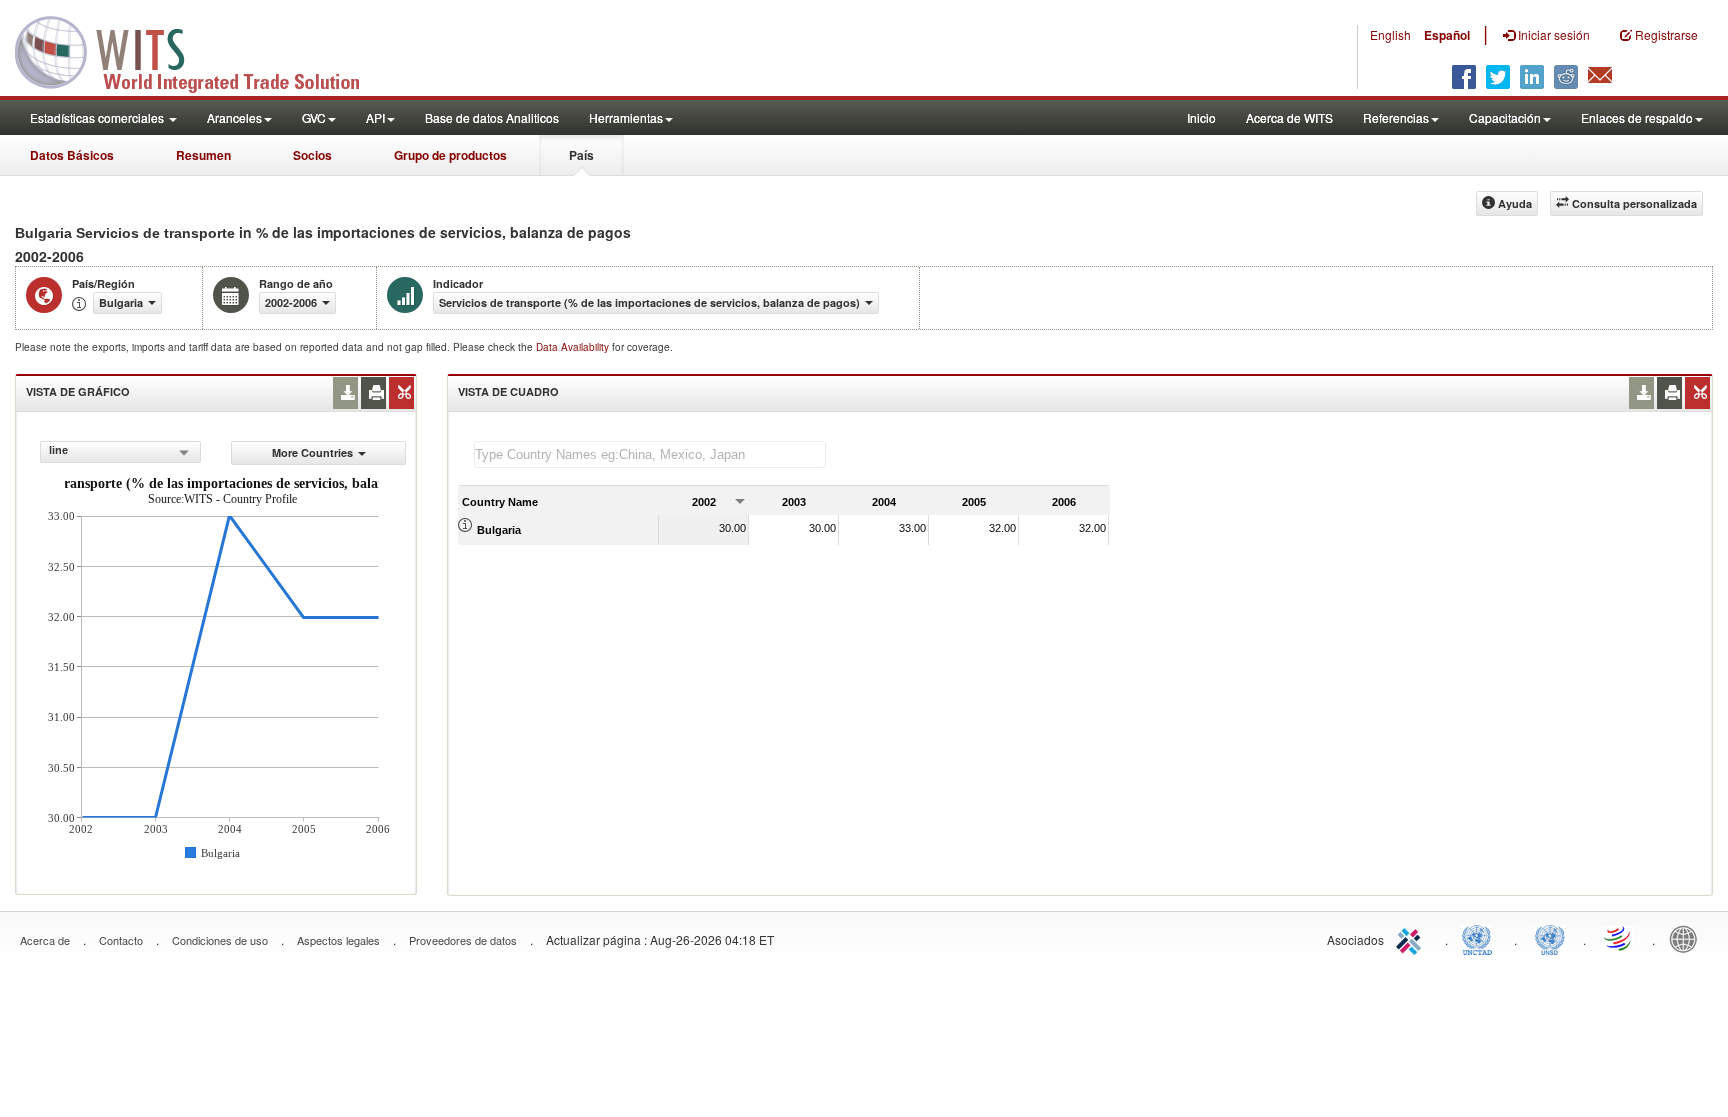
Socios (312, 155)
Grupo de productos (450, 155)
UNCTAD (1481, 938)
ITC (1412, 938)
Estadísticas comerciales (98, 117)
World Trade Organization (1619, 938)
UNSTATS (1550, 938)
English (1390, 34)
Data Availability (574, 347)
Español (1447, 35)
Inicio (1201, 117)
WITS (200, 50)
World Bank (1688, 938)
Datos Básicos (72, 155)
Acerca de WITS (1289, 117)
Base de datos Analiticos (492, 117)
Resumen (203, 155)
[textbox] (650, 454)
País (581, 155)
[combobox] (120, 452)
